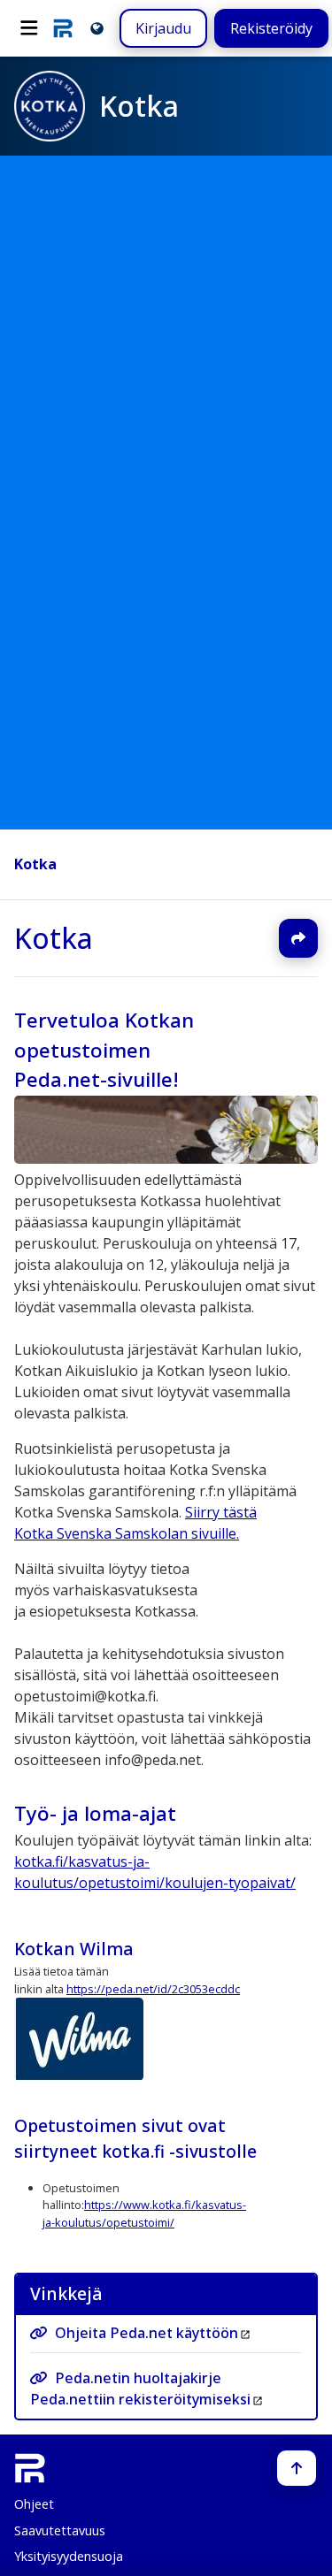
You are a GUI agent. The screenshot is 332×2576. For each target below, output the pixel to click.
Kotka (35, 864)
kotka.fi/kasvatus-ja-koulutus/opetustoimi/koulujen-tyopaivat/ (155, 1873)
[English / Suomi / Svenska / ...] (97, 28)
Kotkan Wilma (74, 1949)
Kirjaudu (163, 28)
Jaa (298, 938)
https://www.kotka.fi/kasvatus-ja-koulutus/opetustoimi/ (144, 2213)
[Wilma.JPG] (79, 2075)
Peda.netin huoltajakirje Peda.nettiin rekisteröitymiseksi (140, 2389)
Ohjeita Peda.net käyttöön (147, 2334)
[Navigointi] (29, 28)
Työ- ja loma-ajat (95, 1813)
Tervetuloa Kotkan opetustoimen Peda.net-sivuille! (104, 1050)
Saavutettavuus (60, 2530)
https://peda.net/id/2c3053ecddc (153, 1988)
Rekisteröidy (271, 28)
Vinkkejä (66, 2293)
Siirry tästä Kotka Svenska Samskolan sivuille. (135, 1523)
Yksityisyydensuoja (69, 2556)
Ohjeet (34, 2504)
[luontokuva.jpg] (166, 1158)
